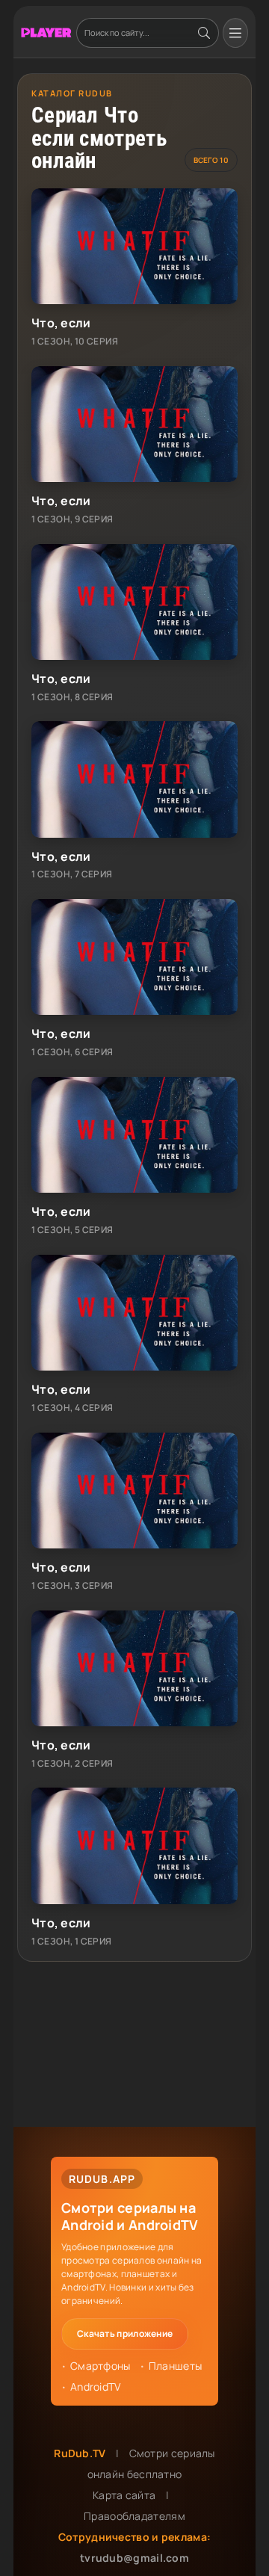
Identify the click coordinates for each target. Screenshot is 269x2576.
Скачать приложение (125, 2333)
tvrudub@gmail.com (134, 2558)
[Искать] (204, 33)
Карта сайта (124, 2495)
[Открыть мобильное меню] (235, 33)
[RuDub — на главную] (46, 33)
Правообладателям (134, 2516)
